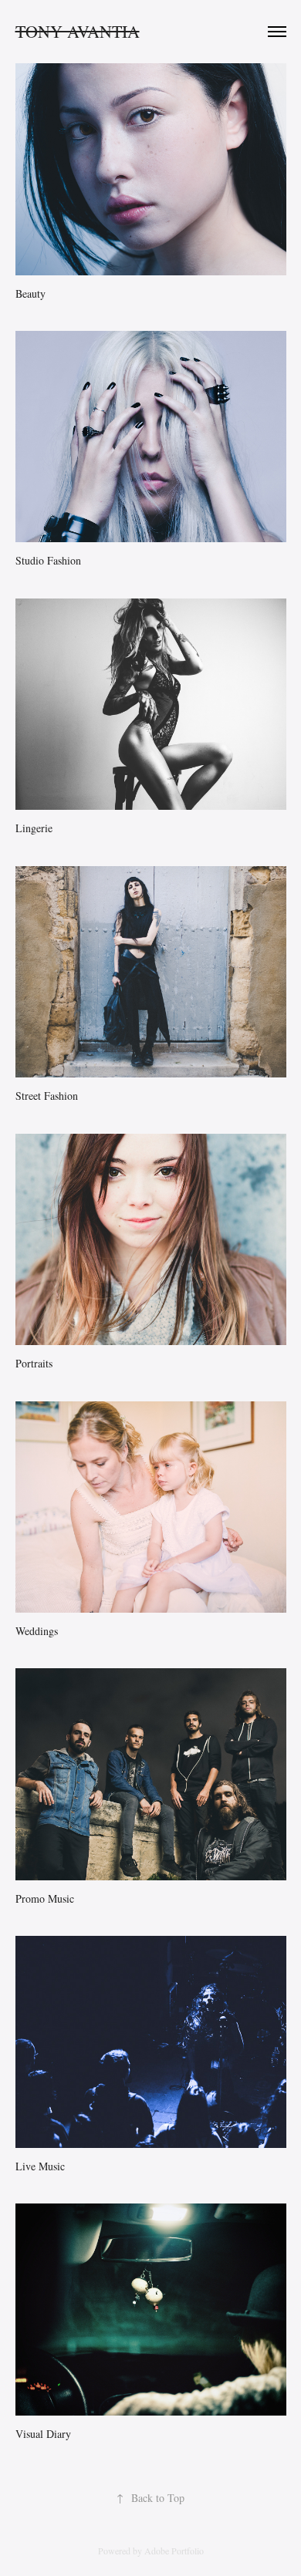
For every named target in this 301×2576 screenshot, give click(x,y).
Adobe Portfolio (174, 2551)
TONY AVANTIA (78, 31)
